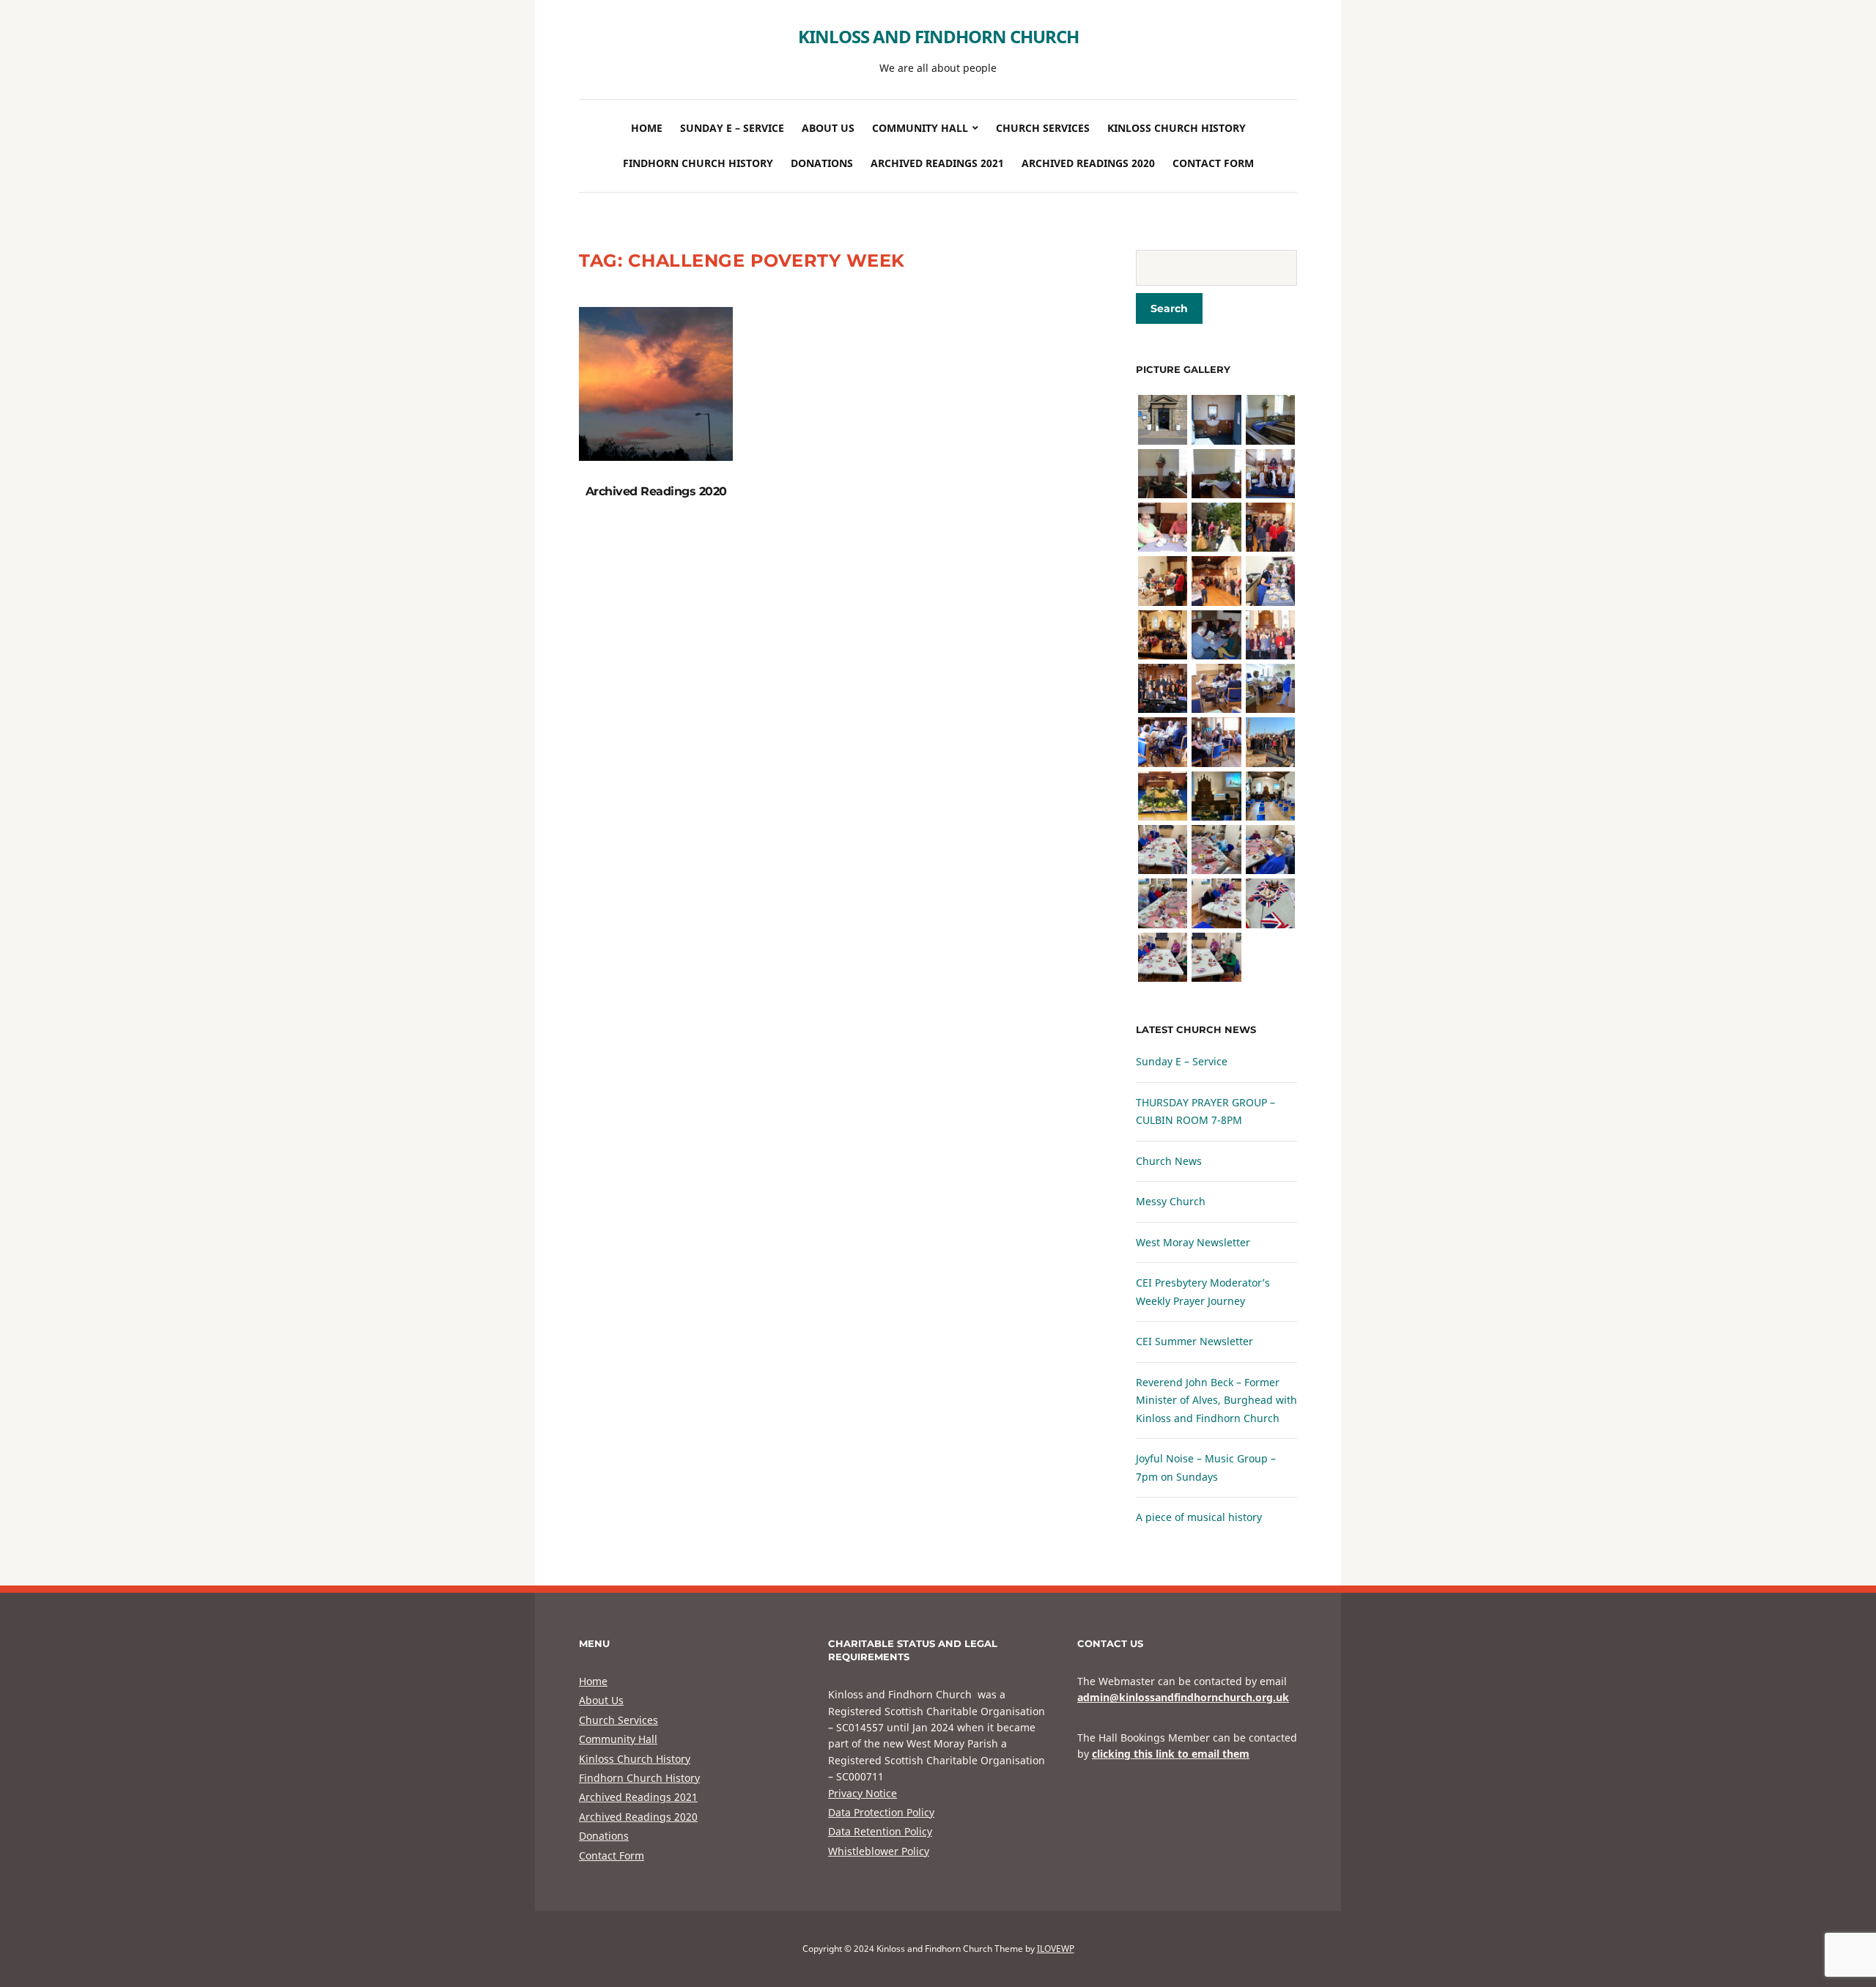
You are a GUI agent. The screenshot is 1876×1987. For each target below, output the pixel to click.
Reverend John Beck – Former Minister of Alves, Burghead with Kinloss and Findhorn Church (1216, 1400)
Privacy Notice (863, 1793)
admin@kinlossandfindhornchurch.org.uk (1183, 1697)
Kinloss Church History (1177, 128)
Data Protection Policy (881, 1812)
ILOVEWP (1056, 1949)
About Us (828, 128)
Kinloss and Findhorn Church (938, 36)
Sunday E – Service (732, 128)
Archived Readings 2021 (937, 163)
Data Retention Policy (880, 1831)
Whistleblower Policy (879, 1851)
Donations (822, 163)
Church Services (1043, 128)
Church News (1169, 1161)
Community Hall (920, 128)
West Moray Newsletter (1193, 1242)
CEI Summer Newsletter (1194, 1341)
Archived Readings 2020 (1088, 163)
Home (647, 128)
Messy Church (1171, 1201)
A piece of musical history (1199, 1517)
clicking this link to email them (1171, 1754)
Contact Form (1213, 163)
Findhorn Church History (698, 163)
